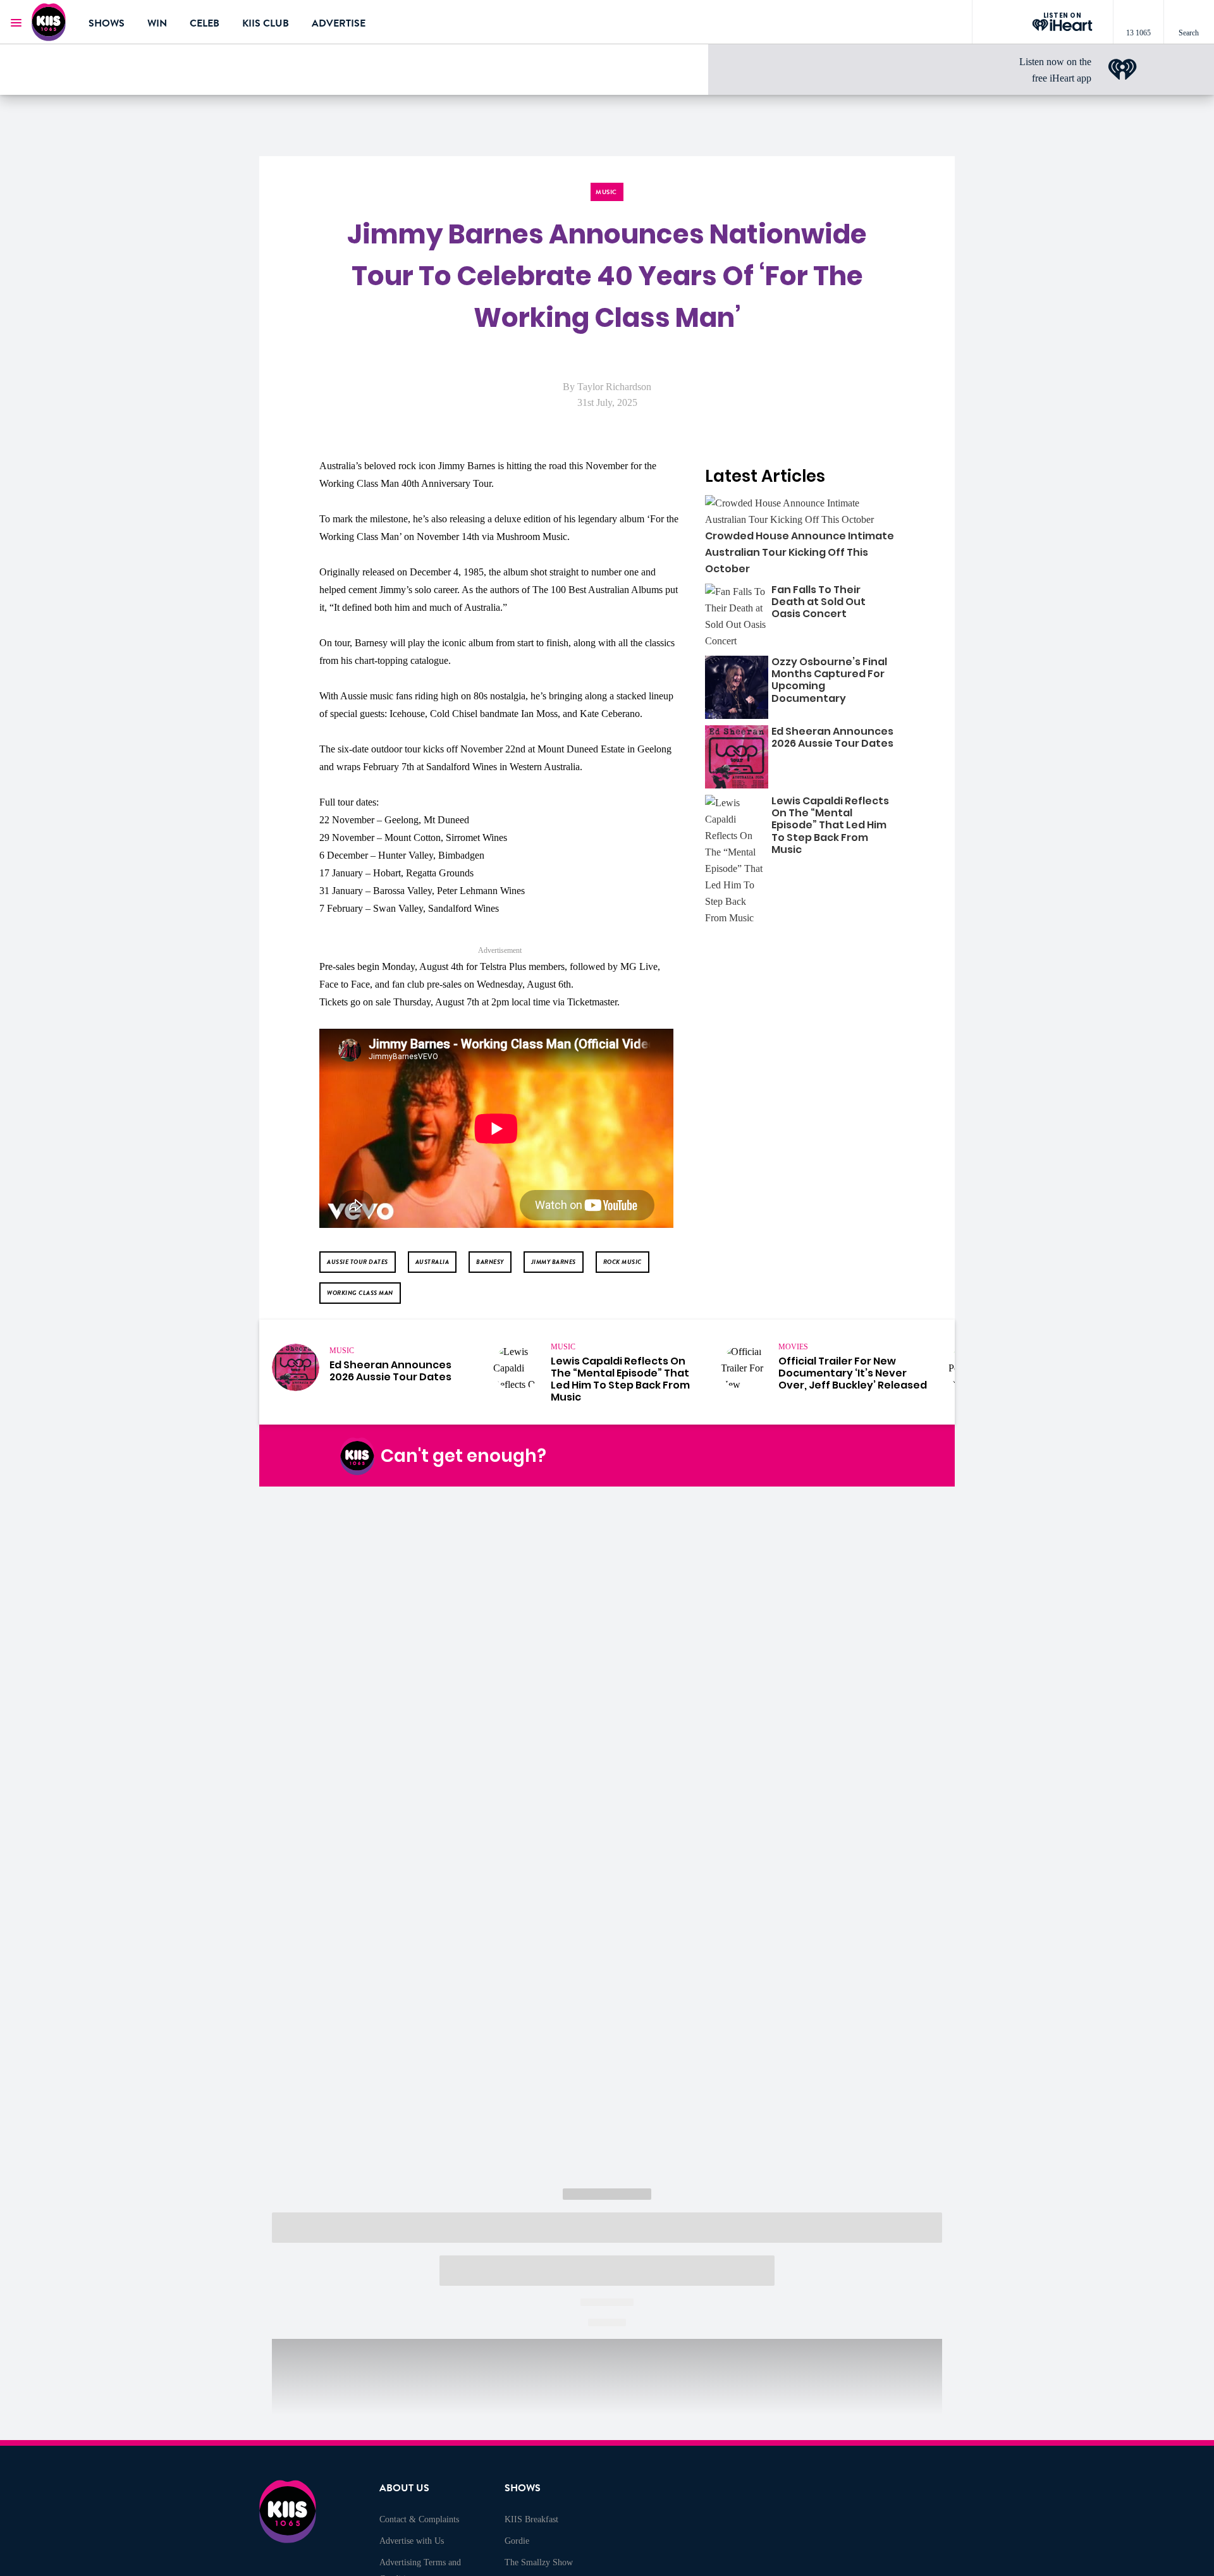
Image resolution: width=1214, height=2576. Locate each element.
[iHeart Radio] (852, 1456)
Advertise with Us (412, 2541)
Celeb (205, 23)
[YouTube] (822, 1456)
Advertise (339, 23)
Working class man (360, 1293)
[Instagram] (763, 1456)
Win (157, 23)
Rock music (622, 1262)
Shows (107, 23)
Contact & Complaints (419, 2519)
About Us (404, 2488)
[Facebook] (733, 1456)
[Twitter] (792, 1456)
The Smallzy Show (539, 2562)
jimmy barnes (554, 1262)
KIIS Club (266, 23)
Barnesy (490, 1262)
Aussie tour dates (358, 1262)
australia (432, 1262)
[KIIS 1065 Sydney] (51, 22)
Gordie (517, 2541)
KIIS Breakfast (531, 2519)
